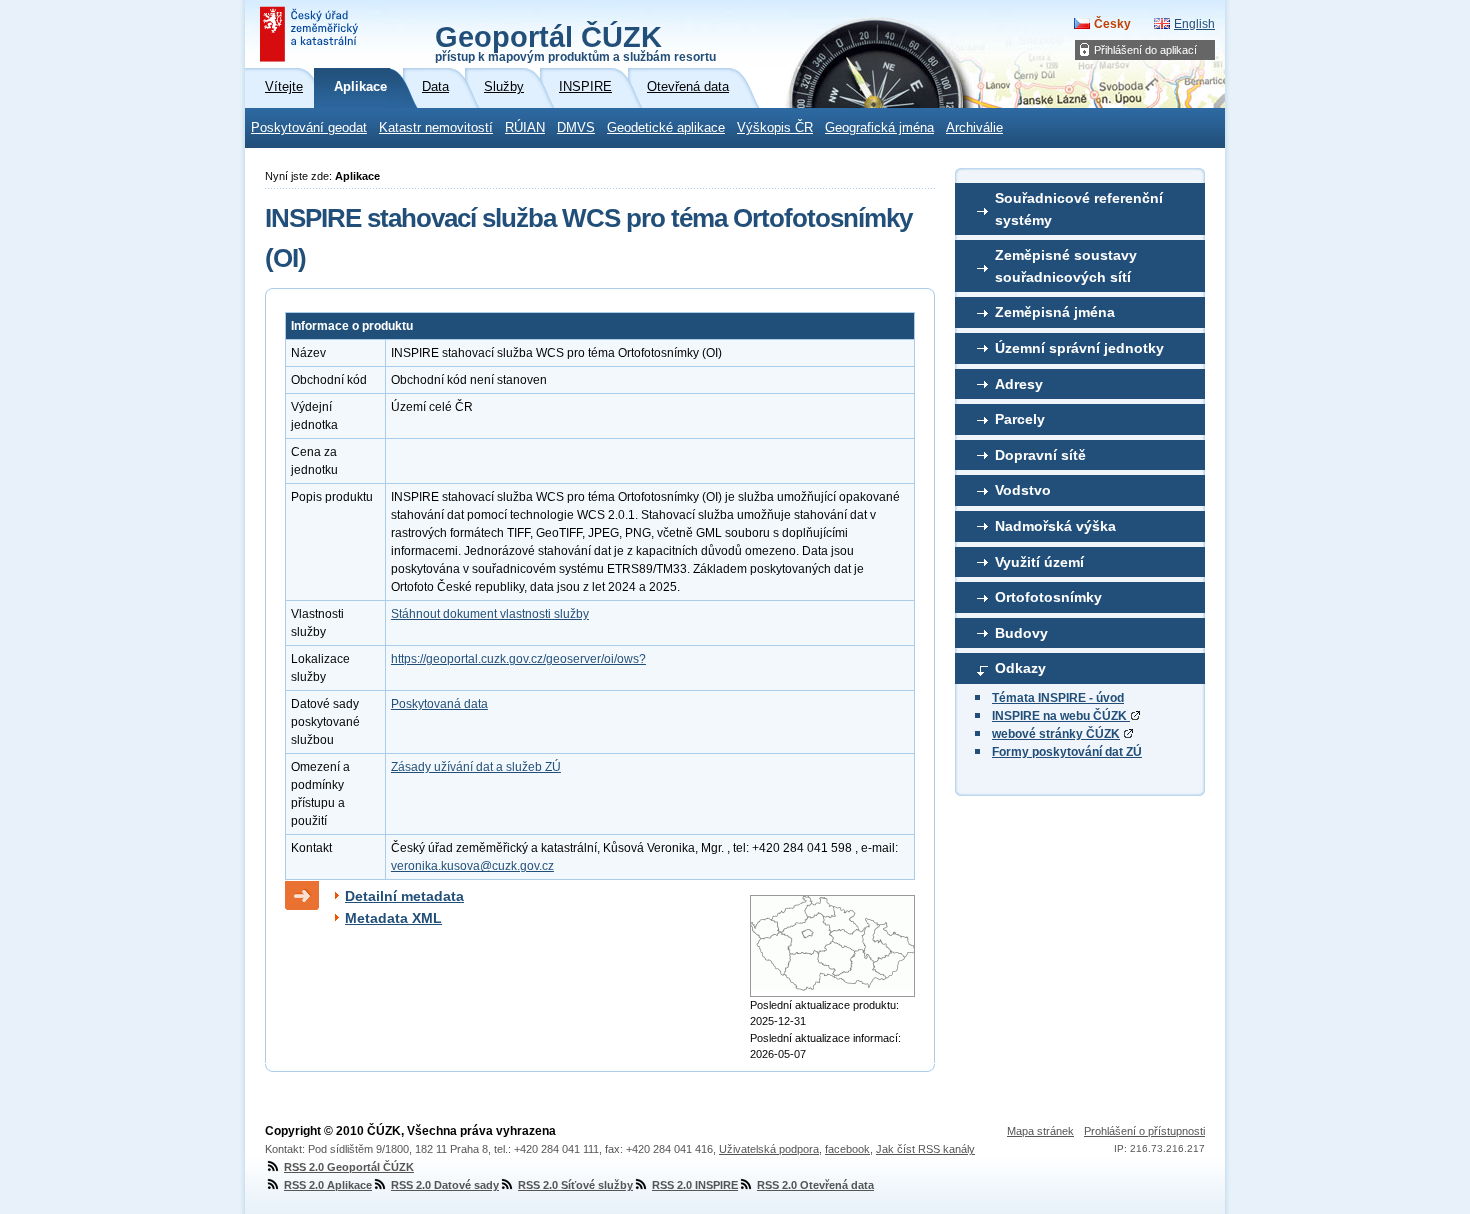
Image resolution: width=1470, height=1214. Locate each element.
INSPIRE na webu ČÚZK (1061, 716)
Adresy (1019, 384)
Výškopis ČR (775, 128)
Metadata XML (393, 918)
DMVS (576, 128)
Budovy (1021, 633)
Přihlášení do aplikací (1145, 50)
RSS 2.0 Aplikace (328, 1185)
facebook (847, 1149)
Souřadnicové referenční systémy (1079, 209)
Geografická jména (879, 128)
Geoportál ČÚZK (575, 42)
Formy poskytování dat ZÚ (1067, 752)
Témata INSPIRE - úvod (1058, 698)
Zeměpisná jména (1055, 312)
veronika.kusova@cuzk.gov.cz (472, 866)
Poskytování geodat (309, 128)
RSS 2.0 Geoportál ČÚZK (349, 1167)
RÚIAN (525, 128)
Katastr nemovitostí (436, 128)
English (1194, 24)
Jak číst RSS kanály (925, 1149)
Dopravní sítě (1040, 455)
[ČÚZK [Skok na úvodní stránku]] (311, 34)
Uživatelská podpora (769, 1149)
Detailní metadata (404, 896)
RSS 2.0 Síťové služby (575, 1185)
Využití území (1039, 562)
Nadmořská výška (1055, 526)
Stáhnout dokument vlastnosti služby (490, 614)
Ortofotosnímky (1048, 597)
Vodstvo (1023, 490)
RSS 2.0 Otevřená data (815, 1185)
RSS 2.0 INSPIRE (695, 1185)
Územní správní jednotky (1079, 348)
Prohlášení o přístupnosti (1144, 1131)
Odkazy (1020, 668)
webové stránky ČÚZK (1056, 734)
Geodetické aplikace (666, 128)
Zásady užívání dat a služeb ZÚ (476, 767)
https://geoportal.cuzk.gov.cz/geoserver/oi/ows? (518, 659)
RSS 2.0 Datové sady (445, 1185)
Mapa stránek (1040, 1131)
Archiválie (974, 128)
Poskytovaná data (439, 704)
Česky (1112, 24)
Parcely (1020, 419)
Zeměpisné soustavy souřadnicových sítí (1066, 266)
